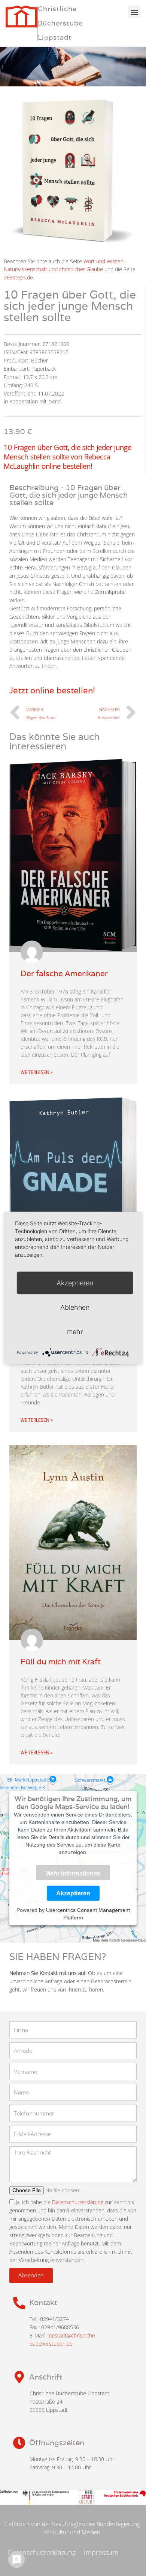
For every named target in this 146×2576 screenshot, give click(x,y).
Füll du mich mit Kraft (61, 1662)
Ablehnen (75, 1307)
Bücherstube (60, 23)
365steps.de (18, 277)
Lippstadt (55, 37)
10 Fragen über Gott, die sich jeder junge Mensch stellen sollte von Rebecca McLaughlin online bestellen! (68, 457)
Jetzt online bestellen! (52, 690)
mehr (75, 1332)
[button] (134, 12)
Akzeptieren (73, 1893)
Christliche (57, 9)
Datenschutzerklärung (78, 2202)
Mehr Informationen (73, 1874)
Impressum (101, 2552)
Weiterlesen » (36, 1072)
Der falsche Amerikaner (64, 973)
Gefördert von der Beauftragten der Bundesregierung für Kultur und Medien (72, 2528)
